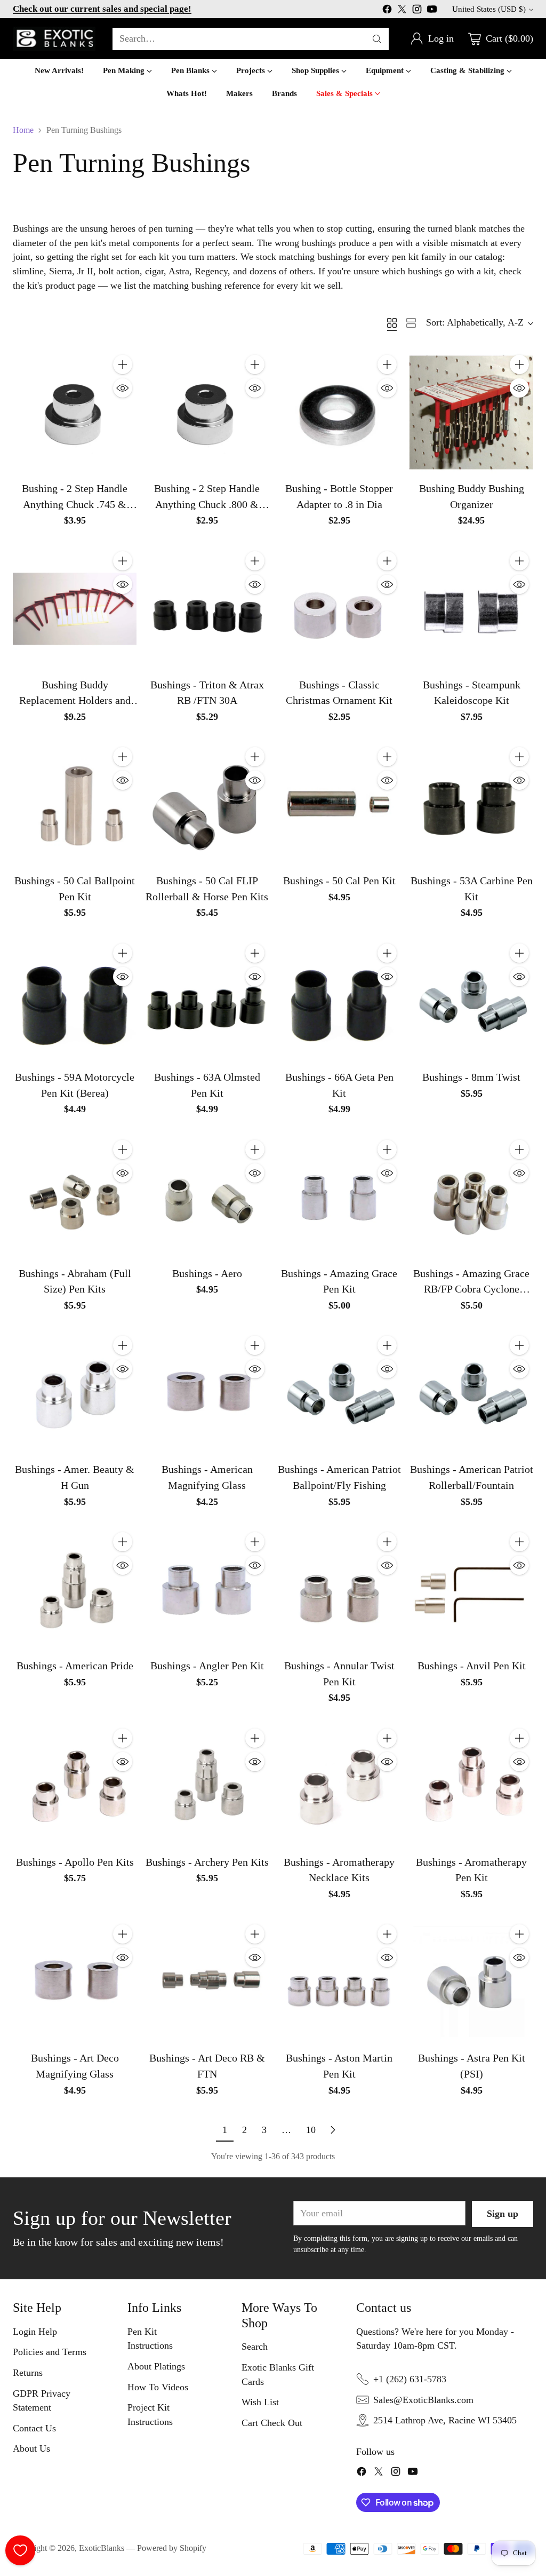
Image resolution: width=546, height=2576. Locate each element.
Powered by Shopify (172, 2548)
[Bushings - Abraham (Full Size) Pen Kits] (75, 1198)
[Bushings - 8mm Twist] (471, 1001)
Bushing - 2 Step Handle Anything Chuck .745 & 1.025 (75, 504)
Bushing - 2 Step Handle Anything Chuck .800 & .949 (207, 504)
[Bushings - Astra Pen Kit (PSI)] (471, 1982)
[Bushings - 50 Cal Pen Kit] (339, 805)
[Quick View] (123, 388)
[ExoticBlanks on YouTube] (432, 11)
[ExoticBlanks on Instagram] (417, 11)
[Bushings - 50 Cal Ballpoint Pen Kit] (75, 805)
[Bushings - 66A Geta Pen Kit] (339, 1001)
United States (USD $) (489, 9)
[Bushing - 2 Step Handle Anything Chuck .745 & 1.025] (75, 413)
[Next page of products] (333, 2130)
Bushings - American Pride (75, 1666)
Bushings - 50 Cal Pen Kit (339, 881)
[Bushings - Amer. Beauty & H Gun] (75, 1393)
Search (255, 2347)
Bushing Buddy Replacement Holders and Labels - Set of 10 (75, 700)
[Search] (377, 39)
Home (23, 130)
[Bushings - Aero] (207, 1198)
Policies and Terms (50, 2352)
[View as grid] (392, 323)
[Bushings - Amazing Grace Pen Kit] (339, 1198)
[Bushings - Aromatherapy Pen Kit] (471, 1786)
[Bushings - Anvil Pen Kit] (471, 1590)
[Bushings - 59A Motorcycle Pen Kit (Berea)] (75, 1001)
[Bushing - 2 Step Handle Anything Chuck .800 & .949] (207, 413)
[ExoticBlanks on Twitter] (402, 11)
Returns (28, 2373)
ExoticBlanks (102, 2548)
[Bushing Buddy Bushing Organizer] (471, 413)
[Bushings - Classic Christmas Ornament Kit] (339, 609)
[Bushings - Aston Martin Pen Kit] (339, 1982)
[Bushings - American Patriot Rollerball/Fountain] (471, 1393)
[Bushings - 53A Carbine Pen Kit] (471, 805)
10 (311, 2130)
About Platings (156, 2366)
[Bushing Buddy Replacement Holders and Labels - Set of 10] (75, 609)
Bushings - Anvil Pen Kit (472, 1666)
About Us (31, 2448)
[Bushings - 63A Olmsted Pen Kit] (207, 1001)
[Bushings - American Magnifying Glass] (207, 1393)
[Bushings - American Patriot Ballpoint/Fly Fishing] (339, 1393)
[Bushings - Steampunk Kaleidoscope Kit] (471, 609)
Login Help (35, 2332)
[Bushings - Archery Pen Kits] (207, 1786)
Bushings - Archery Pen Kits (207, 1862)
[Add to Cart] (123, 364)
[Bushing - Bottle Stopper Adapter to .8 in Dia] (339, 413)
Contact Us (34, 2428)
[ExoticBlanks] (54, 39)
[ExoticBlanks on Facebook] (387, 11)
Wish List (260, 2402)
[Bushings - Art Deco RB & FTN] (207, 1982)
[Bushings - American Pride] (75, 1590)
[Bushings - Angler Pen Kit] (207, 1590)
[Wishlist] (20, 2550)
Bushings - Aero (207, 1273)
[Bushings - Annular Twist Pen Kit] (339, 1590)
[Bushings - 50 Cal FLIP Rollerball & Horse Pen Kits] (207, 805)
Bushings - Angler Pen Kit (207, 1666)
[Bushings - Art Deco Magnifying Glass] (75, 1982)
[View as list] (411, 323)
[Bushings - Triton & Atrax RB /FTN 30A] (207, 609)
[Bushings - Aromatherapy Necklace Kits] (339, 1786)
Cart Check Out (272, 2423)
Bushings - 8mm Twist (471, 1077)
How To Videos (158, 2387)
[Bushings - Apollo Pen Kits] (75, 1786)
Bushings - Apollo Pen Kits (75, 1862)
